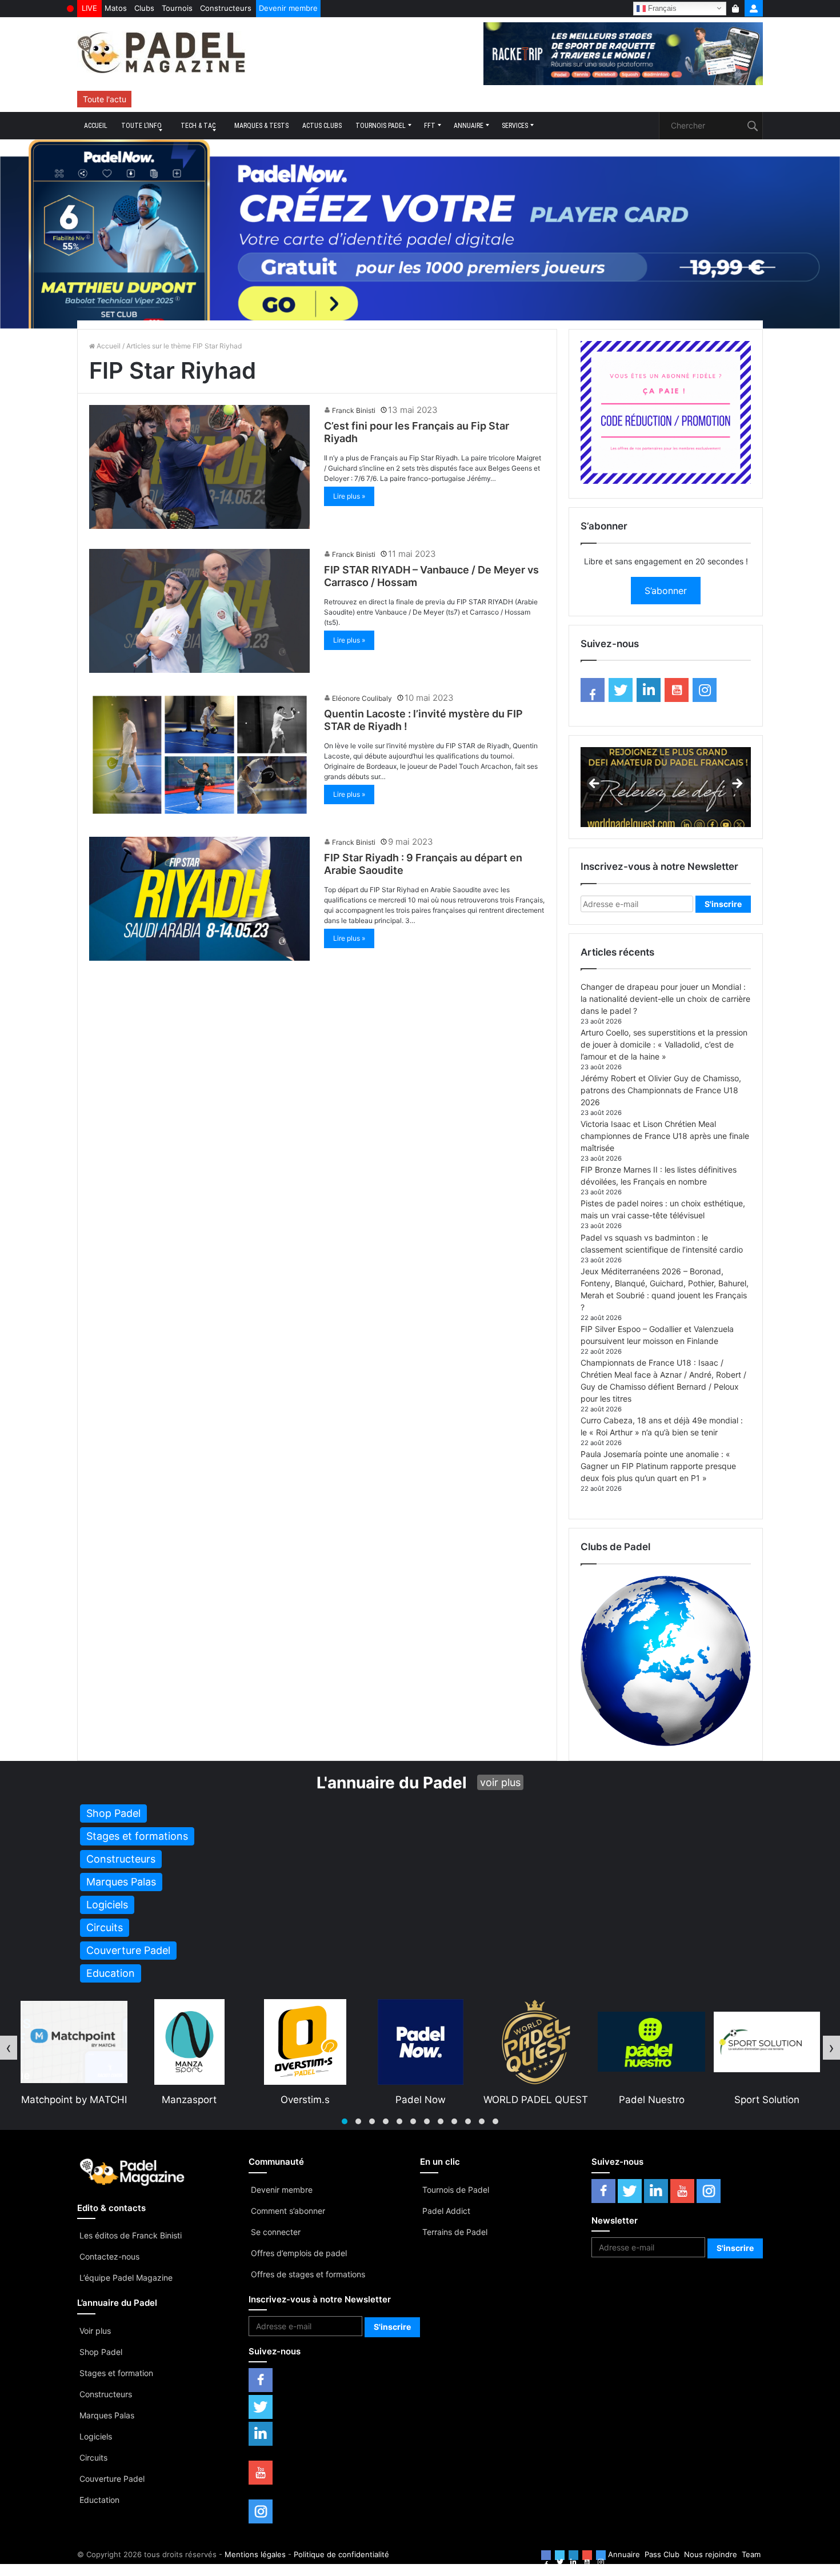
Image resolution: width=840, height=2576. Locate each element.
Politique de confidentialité (341, 2554)
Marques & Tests (261, 126)
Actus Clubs (322, 126)
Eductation (99, 2500)
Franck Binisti (354, 410)
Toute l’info (141, 126)
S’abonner (666, 591)
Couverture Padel (112, 2479)
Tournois (177, 8)
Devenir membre (288, 8)
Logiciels (96, 2436)
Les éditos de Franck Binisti (131, 2235)
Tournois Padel (381, 126)
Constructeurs (226, 8)
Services (515, 126)
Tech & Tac (198, 126)
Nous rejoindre (711, 2554)
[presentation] (9, 2048)
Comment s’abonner (288, 2211)
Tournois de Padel (456, 2190)
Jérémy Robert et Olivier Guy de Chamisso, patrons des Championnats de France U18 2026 (661, 1090)
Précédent (595, 784)
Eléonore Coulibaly (362, 698)
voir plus (500, 1782)
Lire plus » (349, 496)
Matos (116, 8)
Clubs (144, 8)
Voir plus (95, 2331)
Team (751, 2554)
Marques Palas (107, 2415)
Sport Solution (651, 2100)
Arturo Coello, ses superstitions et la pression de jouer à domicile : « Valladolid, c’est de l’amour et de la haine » (664, 1044)
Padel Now (305, 2100)
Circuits (93, 2457)
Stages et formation (116, 2373)
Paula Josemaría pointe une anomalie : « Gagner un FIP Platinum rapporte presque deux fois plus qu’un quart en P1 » (658, 1466)
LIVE (89, 8)
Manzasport (73, 2100)
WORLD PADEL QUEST (420, 2100)
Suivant (737, 784)
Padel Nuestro (536, 2100)
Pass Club (662, 2554)
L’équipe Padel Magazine (126, 2278)
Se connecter (276, 2232)
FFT (430, 126)
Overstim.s (189, 2100)
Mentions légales (255, 2554)
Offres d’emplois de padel (299, 2253)
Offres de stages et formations (308, 2274)
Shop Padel (101, 2352)
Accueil (96, 126)
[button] (345, 2121)
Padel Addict (446, 2211)
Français (661, 8)
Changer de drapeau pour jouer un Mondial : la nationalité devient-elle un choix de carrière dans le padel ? (665, 999)
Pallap (767, 2100)
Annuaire (469, 126)
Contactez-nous (109, 2256)
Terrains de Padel (455, 2232)
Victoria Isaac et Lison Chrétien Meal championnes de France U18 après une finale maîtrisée (665, 1136)
